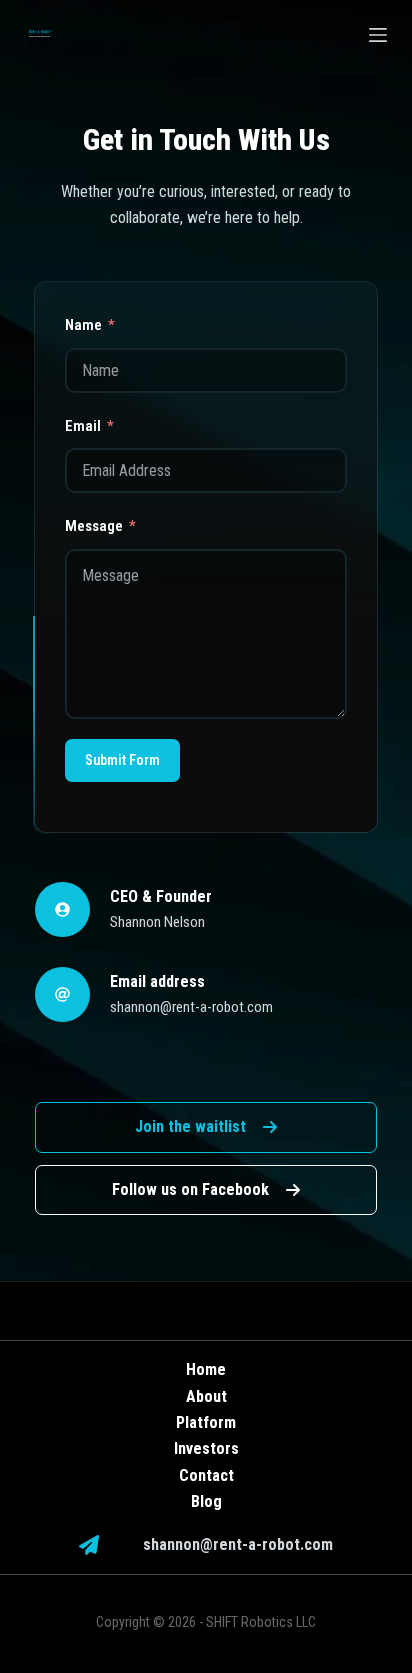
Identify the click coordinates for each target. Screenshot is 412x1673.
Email (83, 426)
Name (83, 325)
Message (94, 526)
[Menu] (378, 35)
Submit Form (122, 760)
